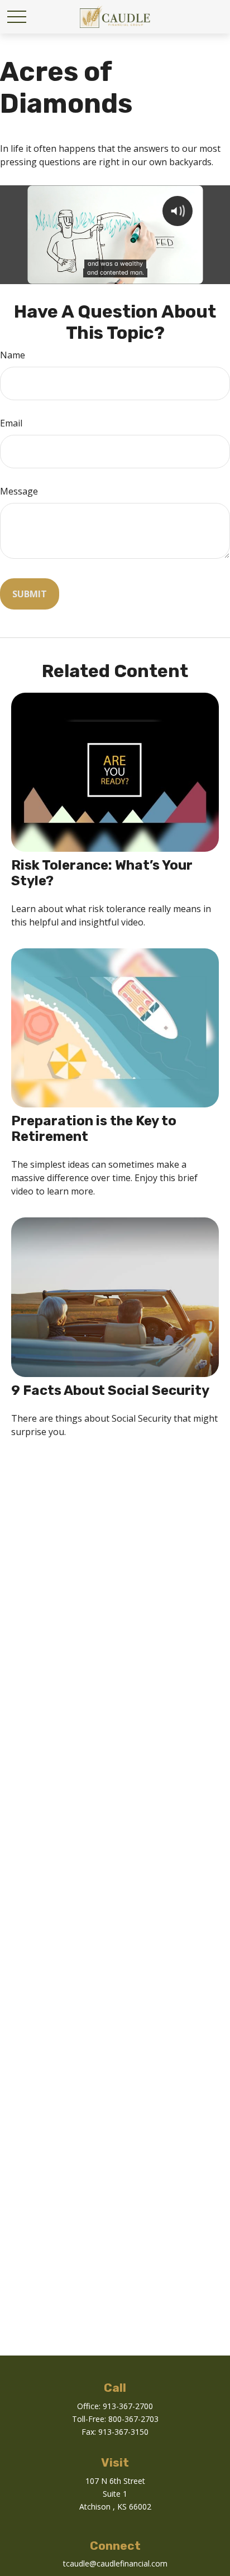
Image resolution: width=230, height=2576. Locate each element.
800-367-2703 (133, 2419)
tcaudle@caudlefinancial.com (115, 2563)
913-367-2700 (128, 2406)
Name (13, 355)
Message (19, 491)
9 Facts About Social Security (110, 1390)
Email (11, 423)
